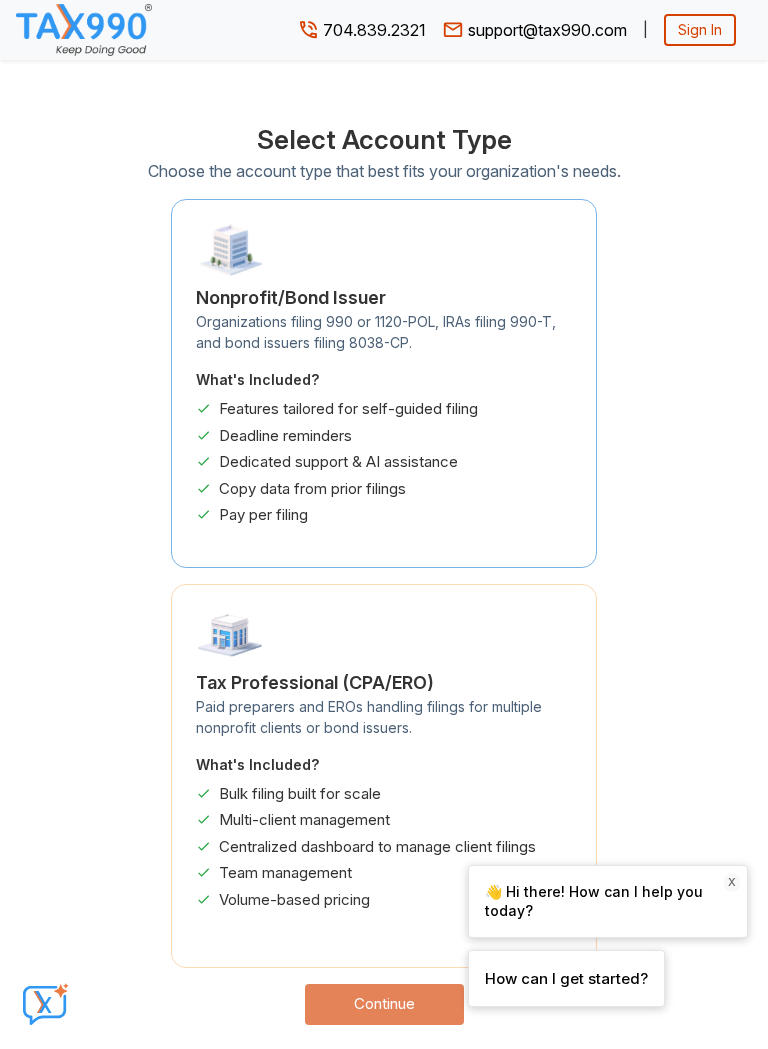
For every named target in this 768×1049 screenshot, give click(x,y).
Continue (384, 1003)
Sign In (700, 29)
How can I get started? (566, 978)
